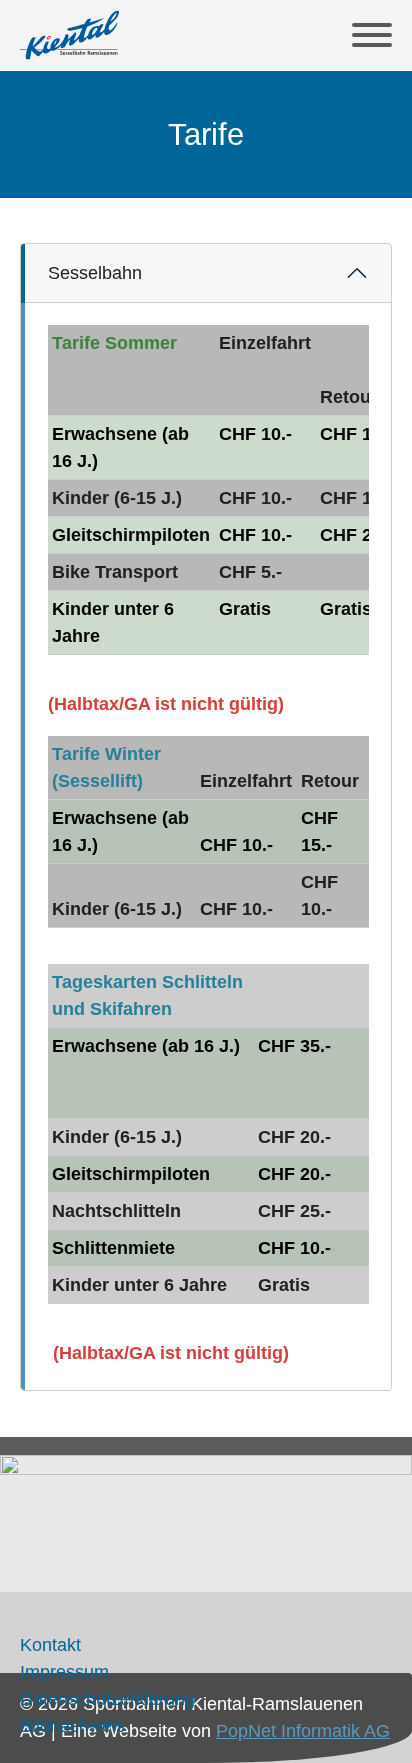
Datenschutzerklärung (107, 1699)
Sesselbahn (95, 273)
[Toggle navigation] (372, 35)
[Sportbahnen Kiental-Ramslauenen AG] (69, 35)
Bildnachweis (72, 1726)
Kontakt (50, 1645)
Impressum (64, 1672)
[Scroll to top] (379, 1730)
